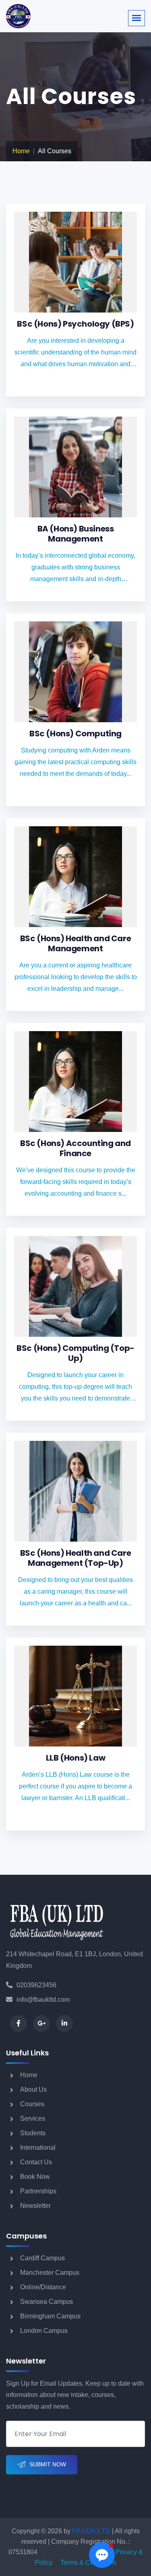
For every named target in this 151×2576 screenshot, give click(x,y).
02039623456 (36, 1985)
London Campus (44, 2331)
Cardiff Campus (42, 2258)
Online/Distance (43, 2287)
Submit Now (48, 2464)
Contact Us (36, 2162)
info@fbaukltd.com (43, 2000)
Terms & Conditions (88, 2562)
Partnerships (38, 2191)
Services (33, 2119)
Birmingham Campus (50, 2316)
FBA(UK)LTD (91, 2531)
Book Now (35, 2177)
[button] (102, 2555)
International (38, 2148)
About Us (33, 2089)
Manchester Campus (50, 2273)
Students (33, 2133)
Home (21, 151)
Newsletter (35, 2206)
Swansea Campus (47, 2302)
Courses (32, 2104)
